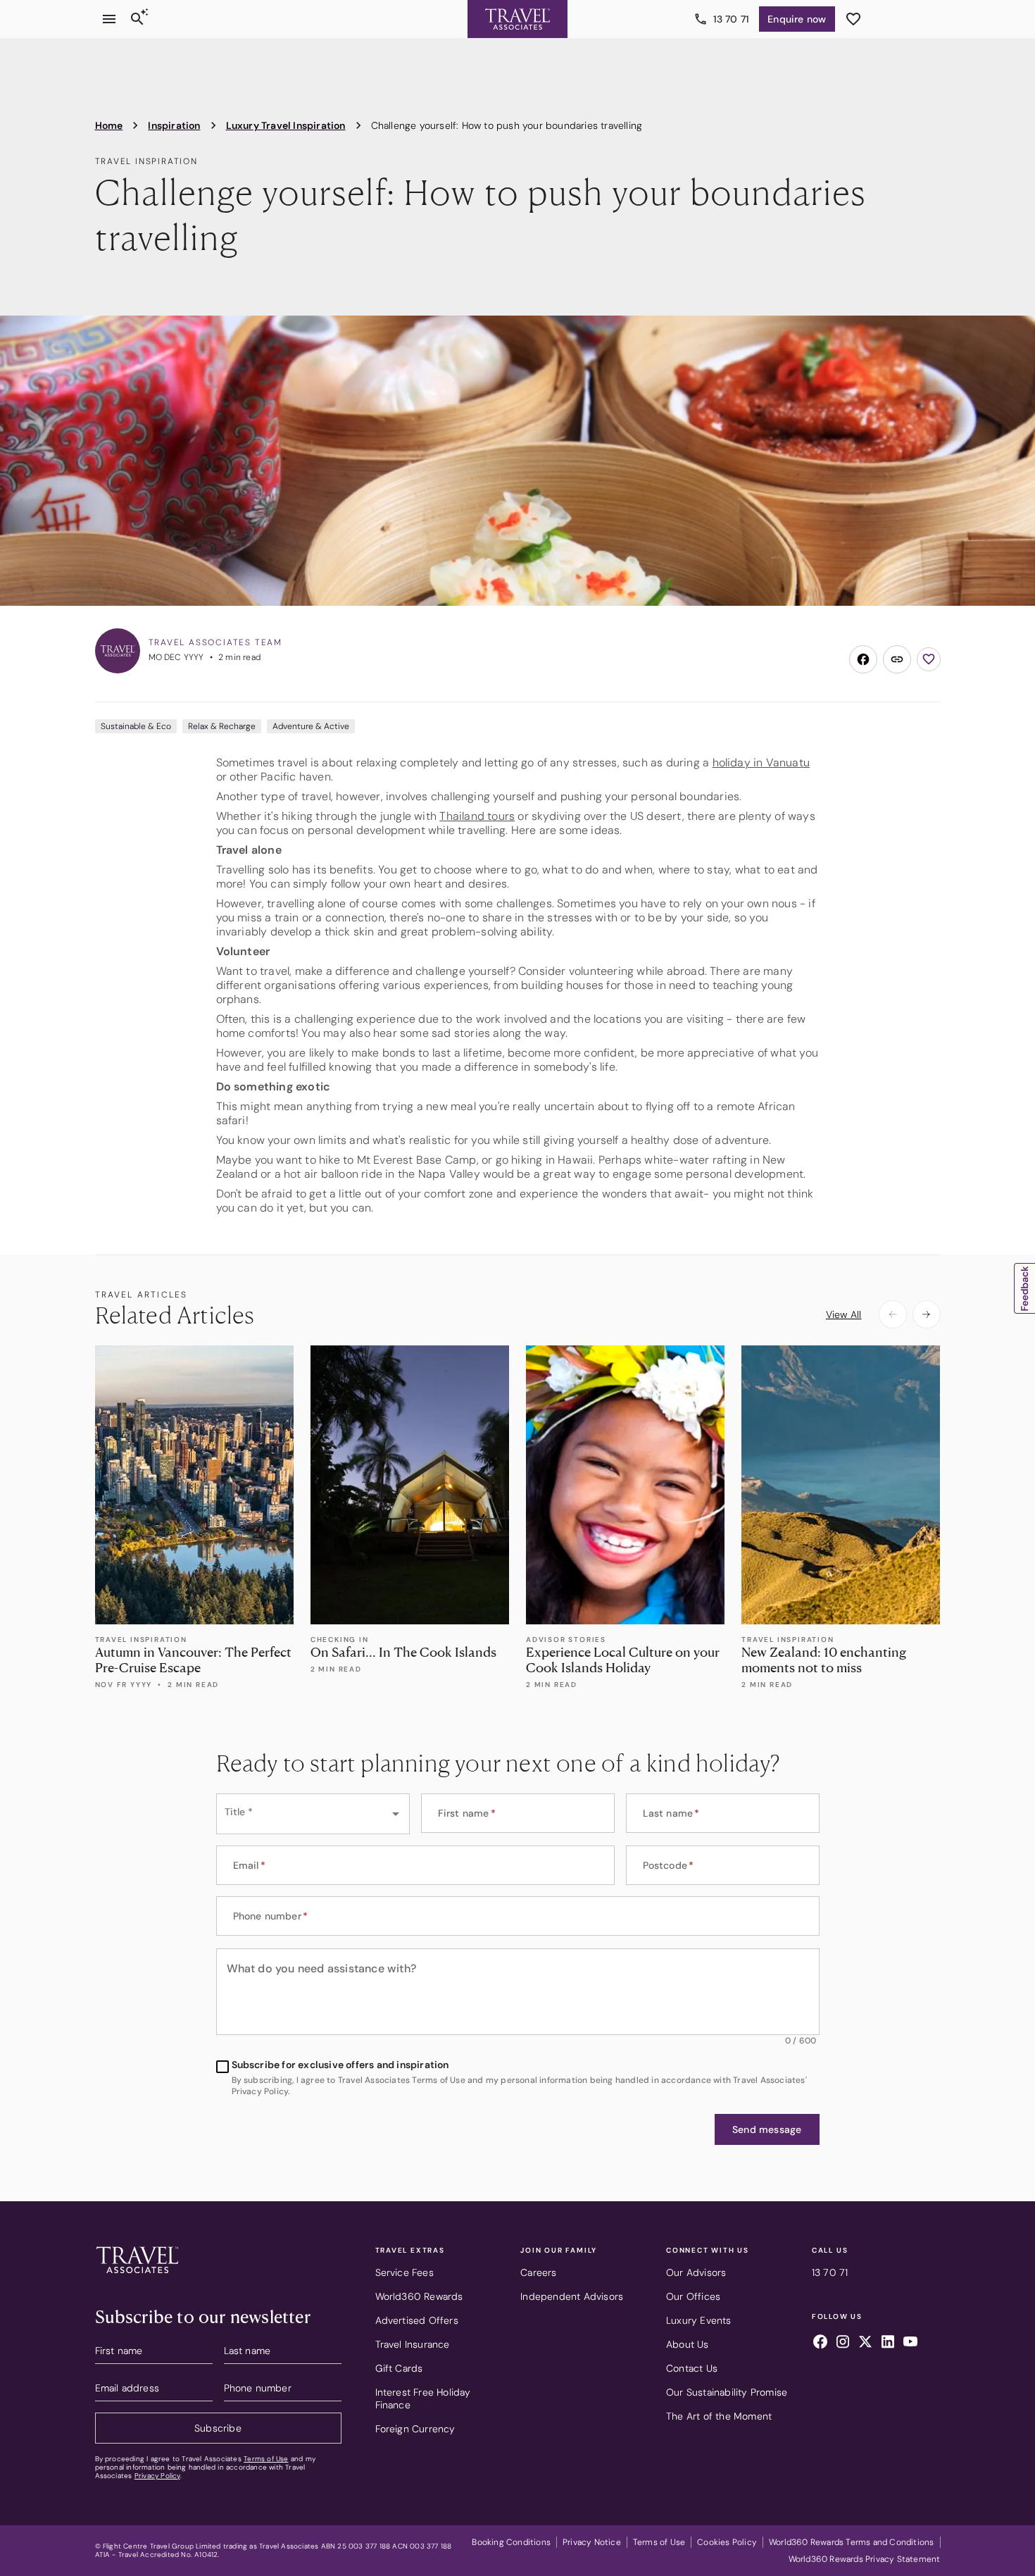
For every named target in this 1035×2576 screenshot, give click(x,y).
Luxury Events (699, 2320)
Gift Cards (399, 2368)
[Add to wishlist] (929, 659)
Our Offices (693, 2296)
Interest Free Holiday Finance (423, 2398)
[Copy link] (897, 659)
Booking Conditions (511, 2542)
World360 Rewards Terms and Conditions (851, 2542)
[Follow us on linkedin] (888, 2344)
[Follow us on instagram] (843, 2344)
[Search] (137, 19)
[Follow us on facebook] (820, 2344)
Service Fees (404, 2272)
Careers (538, 2272)
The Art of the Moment (719, 2416)
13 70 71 (732, 19)
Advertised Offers (417, 2320)
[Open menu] (109, 19)
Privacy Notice (592, 2542)
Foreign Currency (415, 2429)
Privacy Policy (157, 2476)
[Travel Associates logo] (137, 2277)
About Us (688, 2344)
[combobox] (313, 1814)
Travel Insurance (413, 2344)
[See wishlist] (853, 19)
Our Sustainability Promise (727, 2392)
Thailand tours (477, 816)
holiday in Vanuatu (761, 763)
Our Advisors (696, 2272)
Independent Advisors (572, 2296)
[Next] (927, 1314)
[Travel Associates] (517, 19)
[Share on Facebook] (863, 659)
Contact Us (692, 2368)
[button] (767, 2129)
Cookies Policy (727, 2542)
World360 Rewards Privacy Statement (865, 2559)
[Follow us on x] (865, 2344)
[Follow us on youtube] (910, 2344)
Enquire (797, 19)
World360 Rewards (419, 2296)
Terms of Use (266, 2459)
